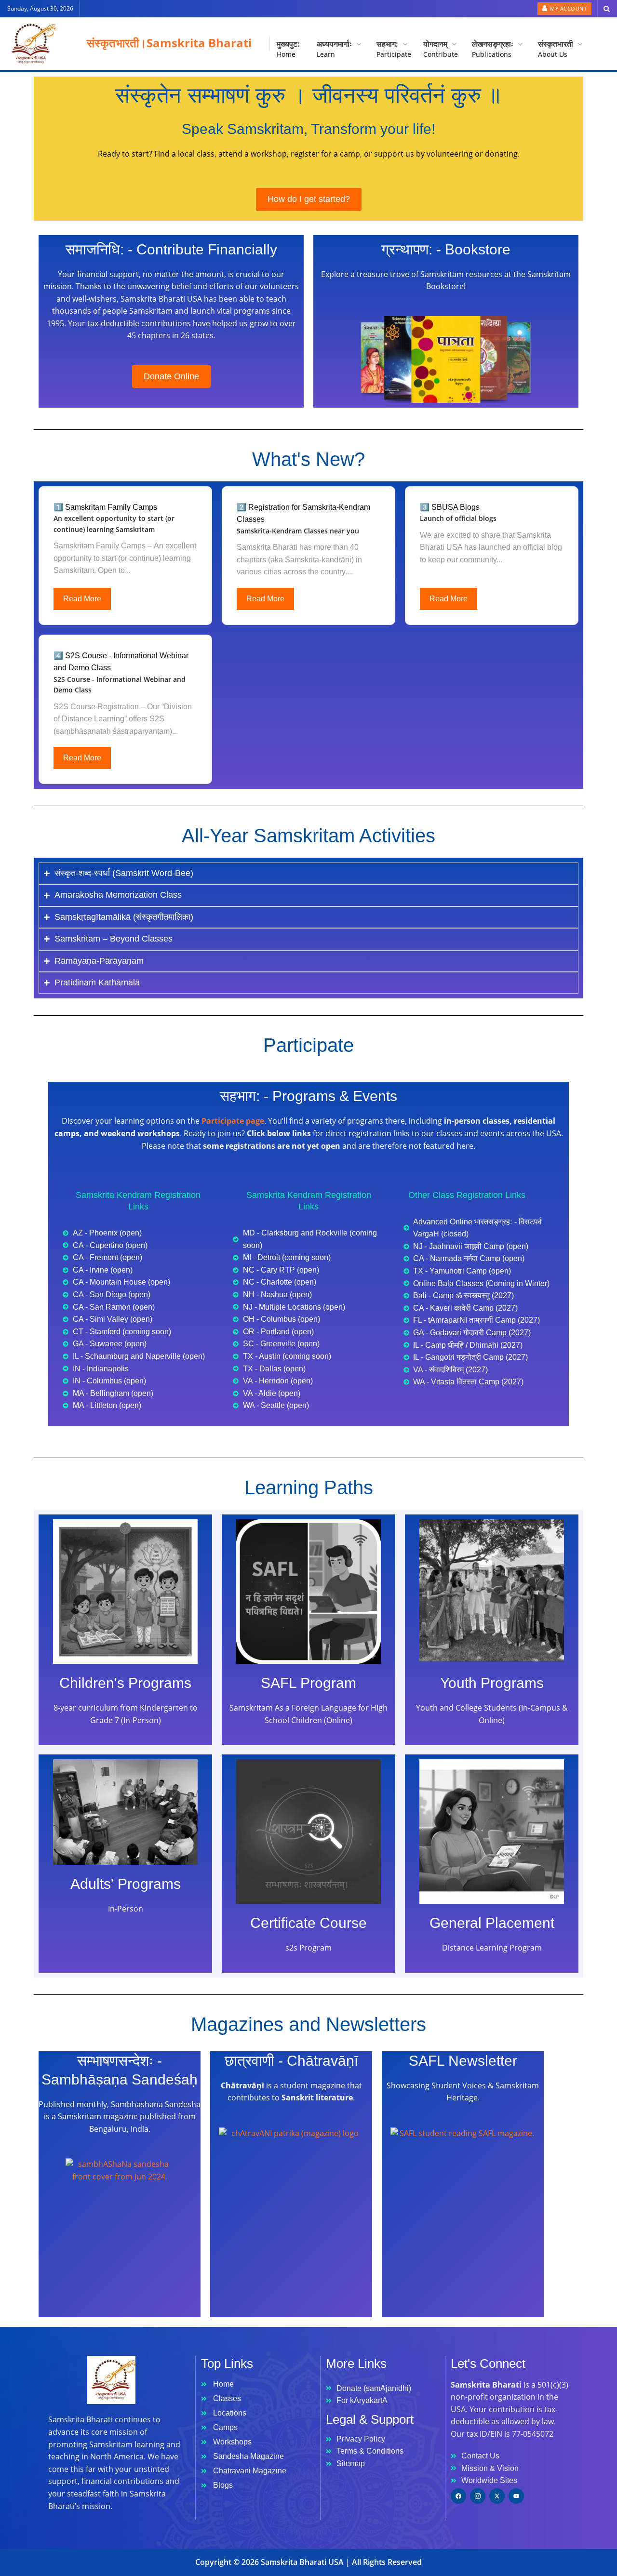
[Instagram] (478, 2496)
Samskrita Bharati (199, 43)
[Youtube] (516, 2496)
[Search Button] (607, 9)
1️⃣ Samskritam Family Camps (105, 507)
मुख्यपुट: (288, 47)
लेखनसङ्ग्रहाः (494, 47)
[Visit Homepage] (31, 44)
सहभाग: (391, 47)
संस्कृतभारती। (117, 43)
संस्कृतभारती (557, 47)
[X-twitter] (497, 2496)
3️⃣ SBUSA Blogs (450, 507)
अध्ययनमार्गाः (335, 47)
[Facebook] (458, 2496)
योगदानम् (439, 47)
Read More (82, 599)
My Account (568, 8)
